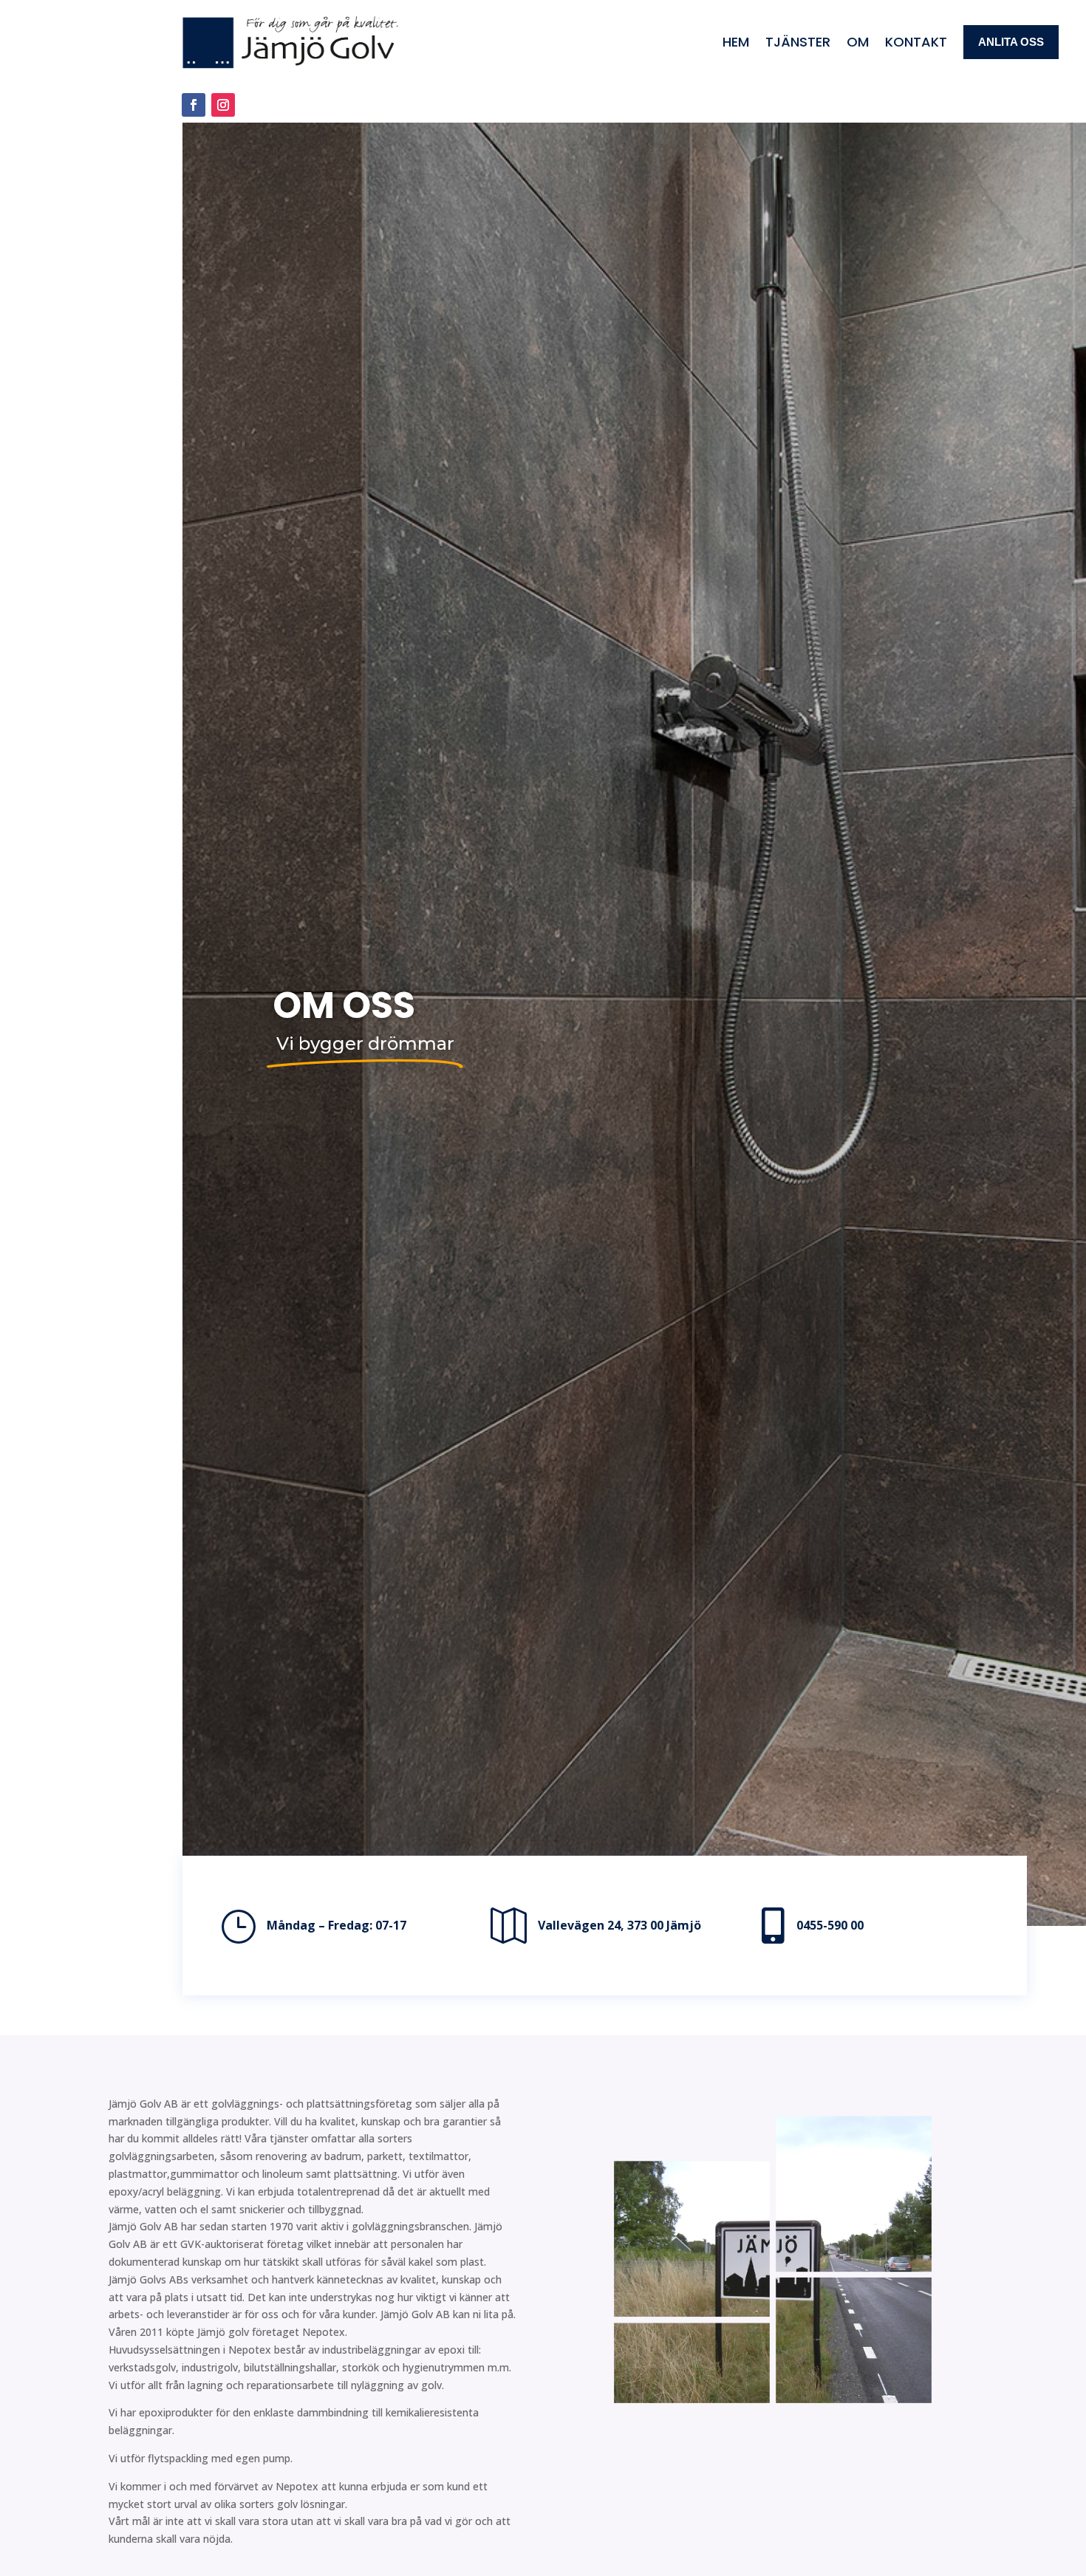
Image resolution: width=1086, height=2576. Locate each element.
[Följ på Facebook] (194, 105)
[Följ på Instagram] (223, 105)
